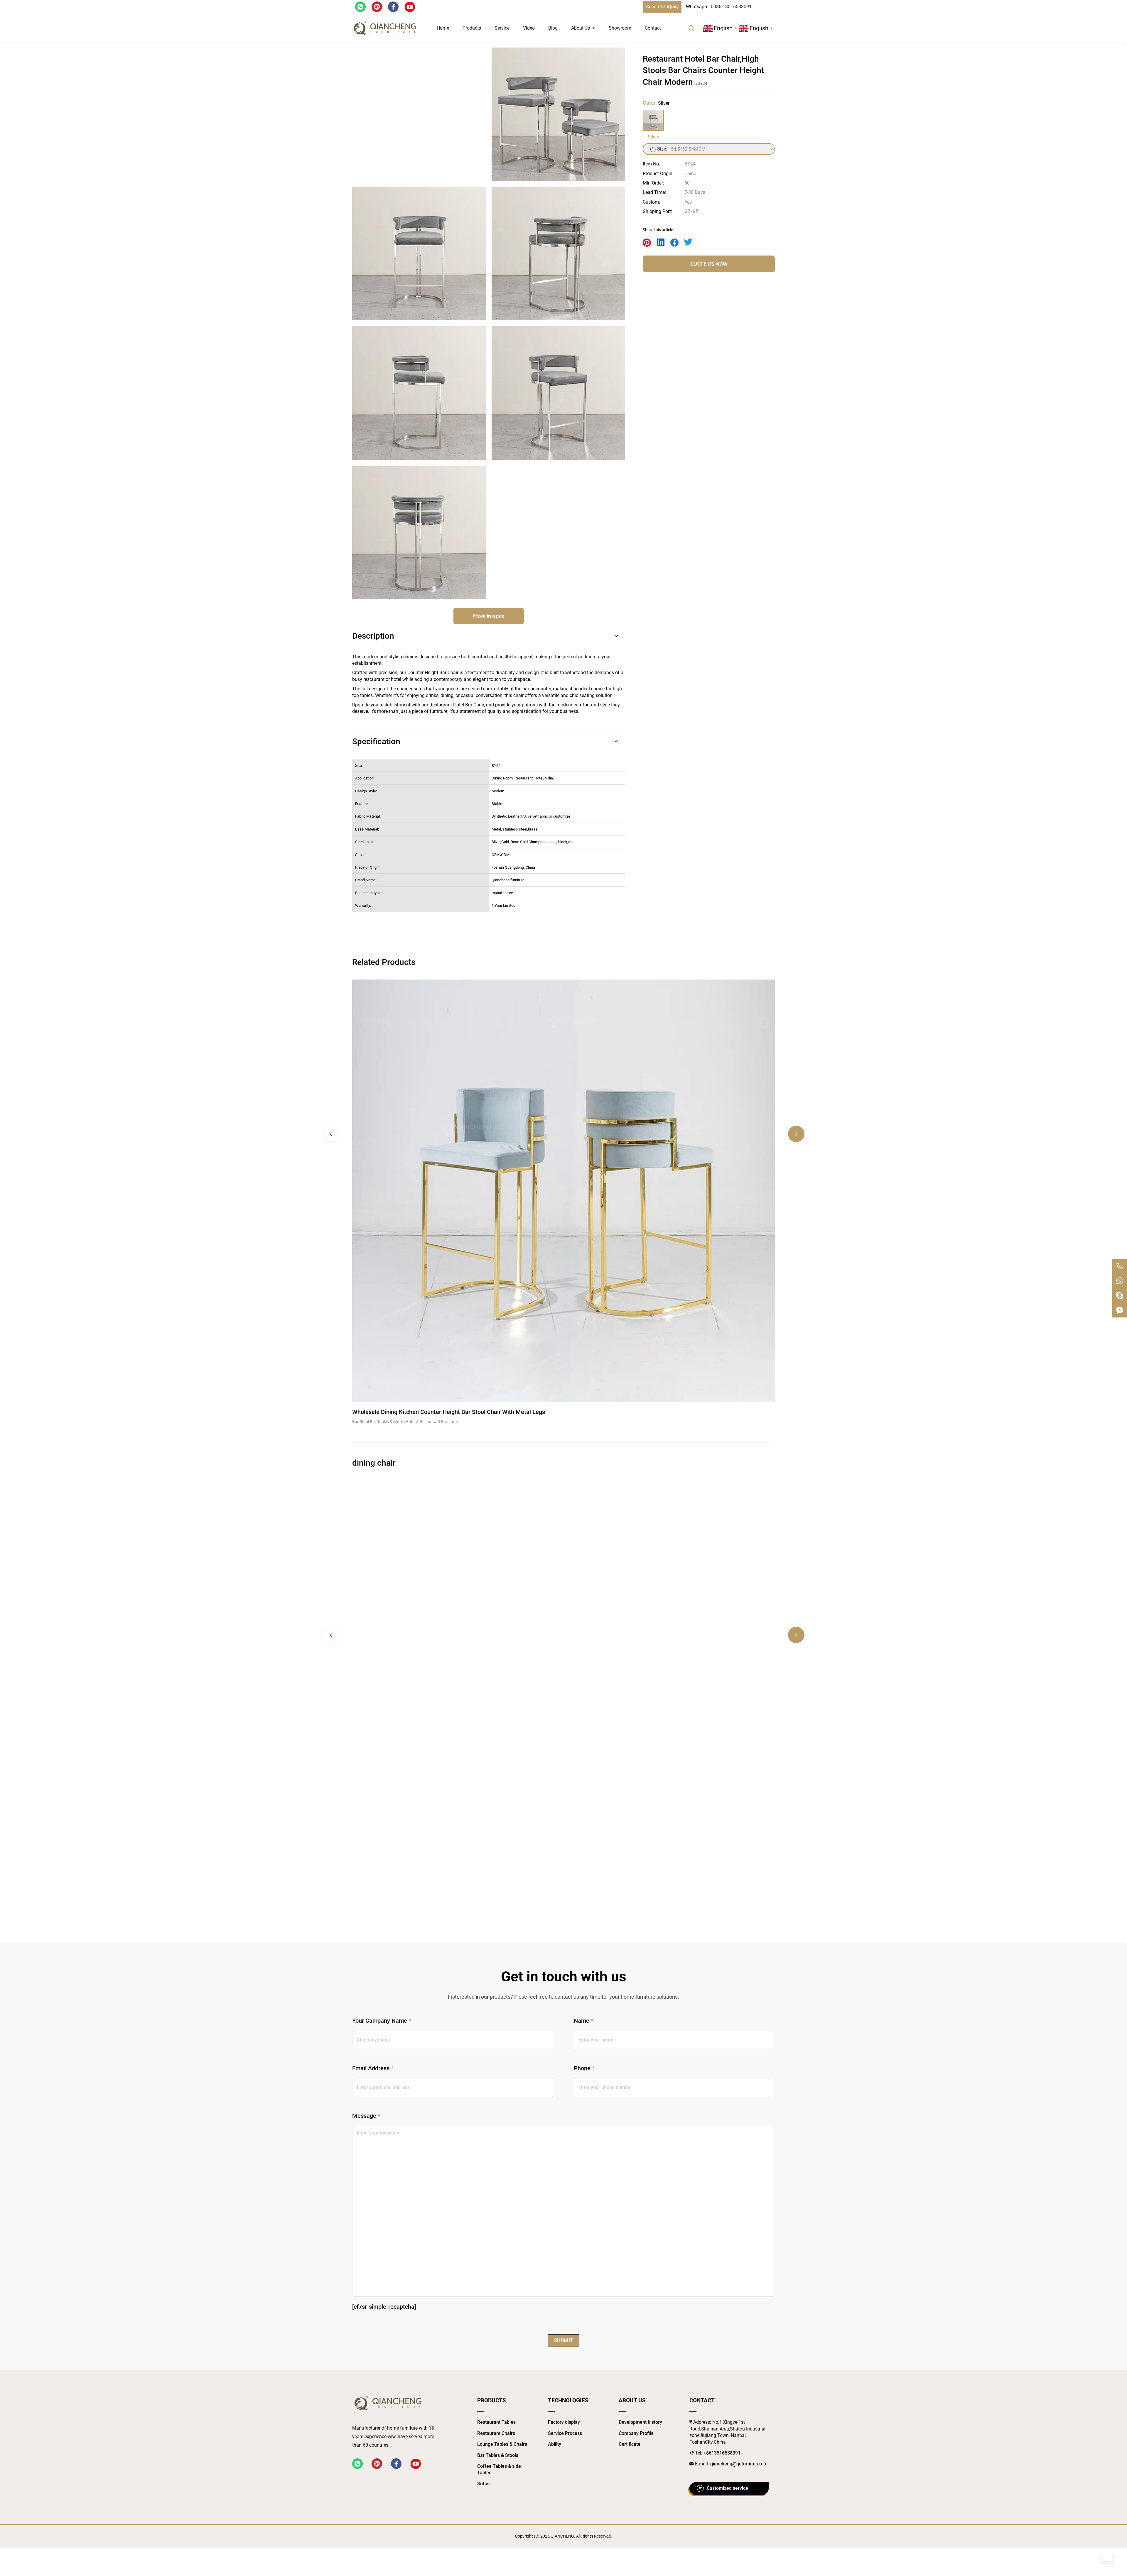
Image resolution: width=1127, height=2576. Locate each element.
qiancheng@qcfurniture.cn (738, 2464)
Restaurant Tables (496, 2422)
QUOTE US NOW (709, 264)
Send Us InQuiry (662, 7)
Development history (640, 2422)
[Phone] (1120, 1266)
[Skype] (1120, 1295)
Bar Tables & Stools (498, 2455)
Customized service (727, 2488)
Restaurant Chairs (496, 2433)
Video (529, 28)
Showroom (620, 28)
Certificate (630, 2444)
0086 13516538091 (731, 7)
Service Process (565, 2433)
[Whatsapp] (1120, 1281)
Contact (653, 28)
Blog (553, 28)
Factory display (564, 2422)
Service (502, 28)
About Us (581, 28)
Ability (555, 2444)
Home (443, 28)
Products (472, 28)
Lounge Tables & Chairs (502, 2444)
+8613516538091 (722, 2453)
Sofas (483, 2484)
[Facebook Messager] (1120, 1310)
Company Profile (636, 2433)
